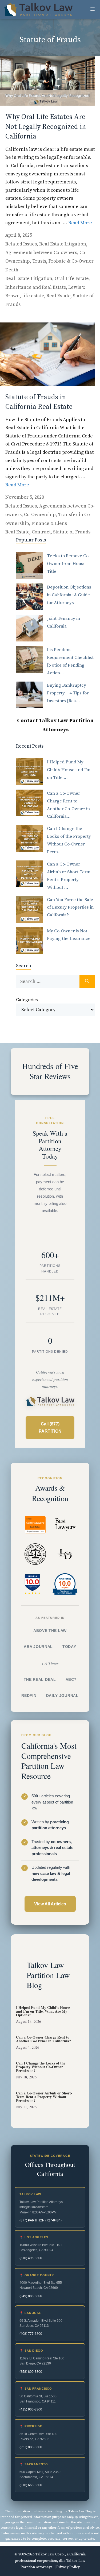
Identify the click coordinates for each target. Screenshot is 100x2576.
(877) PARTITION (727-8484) (41, 2220)
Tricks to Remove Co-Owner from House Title (69, 564)
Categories (27, 1000)
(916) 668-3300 (31, 2485)
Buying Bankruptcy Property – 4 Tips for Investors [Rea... (68, 693)
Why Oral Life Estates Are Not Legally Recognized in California (46, 127)
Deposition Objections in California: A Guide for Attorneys (69, 595)
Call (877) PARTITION (50, 1428)
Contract (41, 532)
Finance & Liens (49, 523)
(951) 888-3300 (31, 2447)
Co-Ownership (40, 515)
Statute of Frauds (72, 532)
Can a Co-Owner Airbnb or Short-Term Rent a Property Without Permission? (44, 2097)
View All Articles (50, 1904)
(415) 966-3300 (31, 2409)
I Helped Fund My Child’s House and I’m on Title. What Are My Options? (43, 2011)
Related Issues (21, 244)
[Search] (87, 981)
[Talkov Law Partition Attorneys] (38, 9)
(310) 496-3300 (31, 2258)
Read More (80, 223)
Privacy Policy (68, 2567)
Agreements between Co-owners (41, 253)
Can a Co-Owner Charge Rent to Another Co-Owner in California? (43, 2039)
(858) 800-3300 (31, 2372)
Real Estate (58, 296)
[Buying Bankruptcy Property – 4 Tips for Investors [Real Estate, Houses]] (29, 695)
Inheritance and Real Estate (36, 287)
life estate (33, 296)
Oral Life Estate (72, 278)
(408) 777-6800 (31, 2334)
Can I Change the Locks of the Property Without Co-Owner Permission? (41, 2067)
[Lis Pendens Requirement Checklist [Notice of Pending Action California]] (29, 659)
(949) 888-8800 (31, 2296)
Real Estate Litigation (63, 244)
